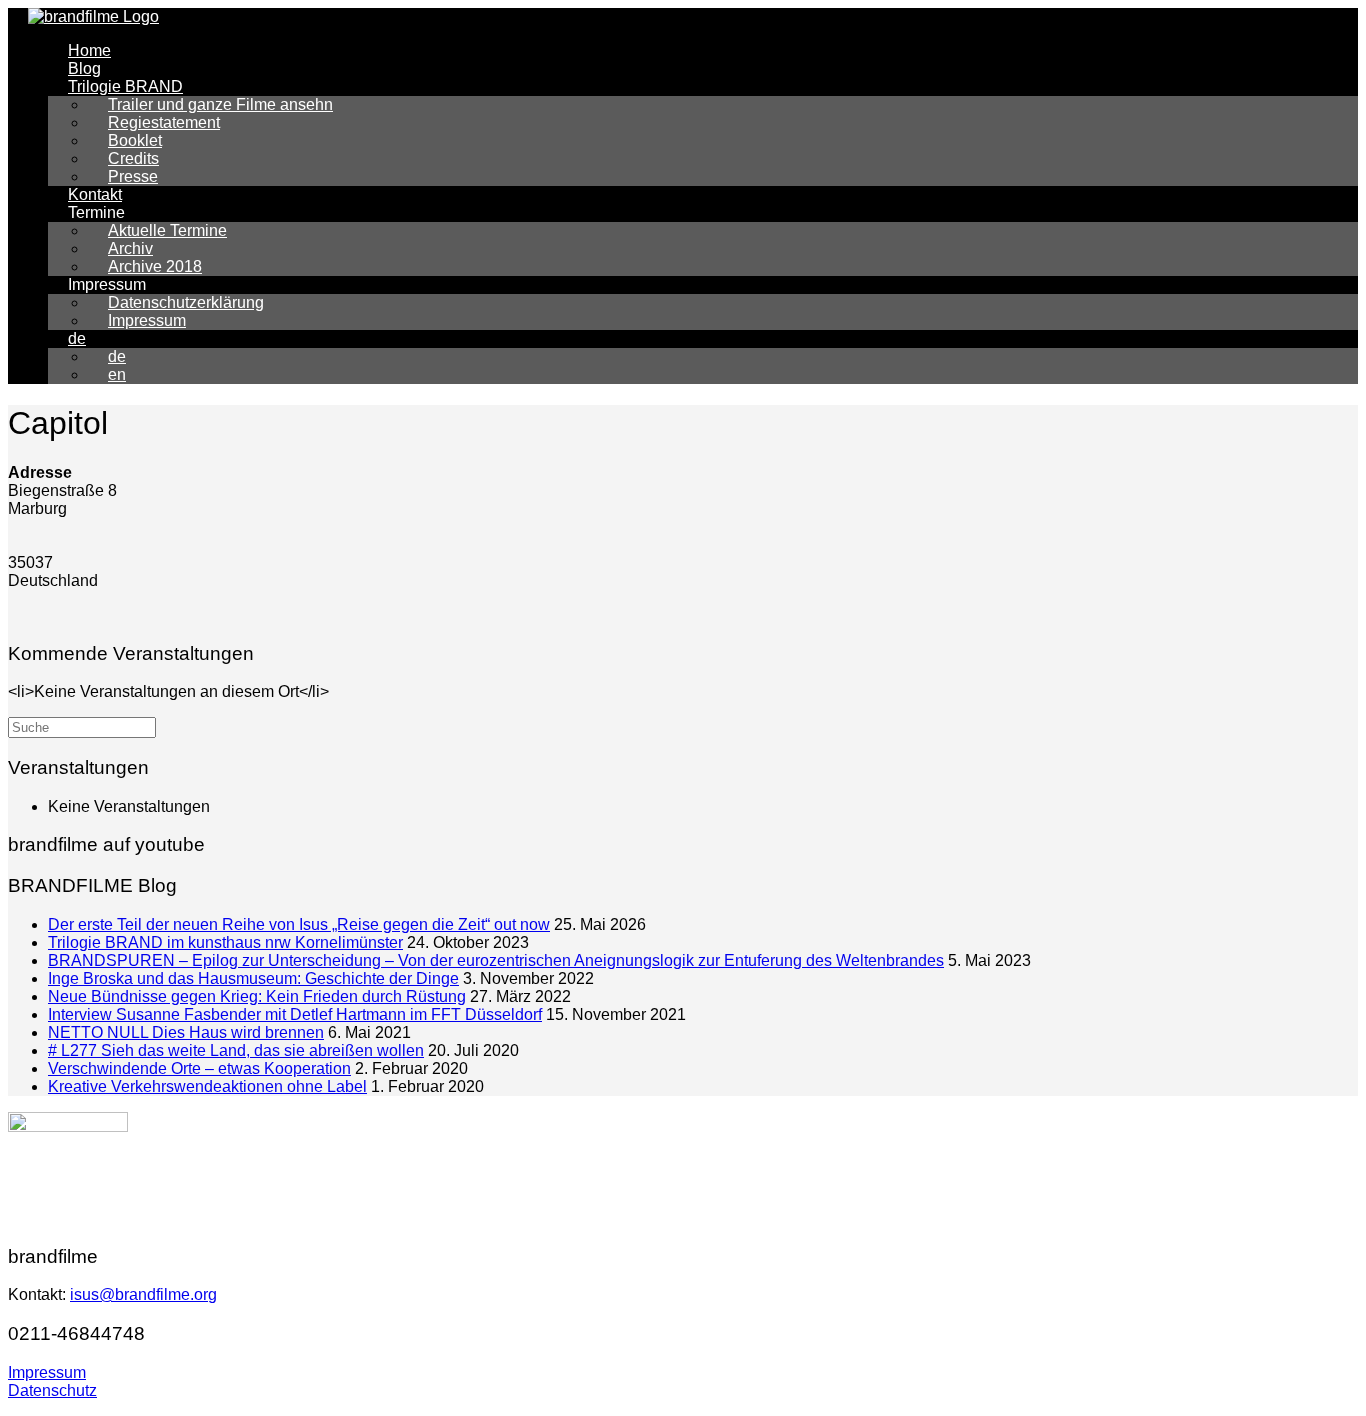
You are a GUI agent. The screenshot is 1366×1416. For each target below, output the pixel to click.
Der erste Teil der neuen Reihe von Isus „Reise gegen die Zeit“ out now (299, 924)
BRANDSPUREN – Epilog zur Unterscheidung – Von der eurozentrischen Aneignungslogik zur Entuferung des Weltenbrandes (496, 960)
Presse (133, 176)
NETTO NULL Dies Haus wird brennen (186, 1032)
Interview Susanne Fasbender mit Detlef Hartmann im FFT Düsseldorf (295, 1014)
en (117, 374)
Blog (84, 68)
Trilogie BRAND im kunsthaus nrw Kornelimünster (225, 942)
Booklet (135, 140)
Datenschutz (52, 1390)
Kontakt (95, 194)
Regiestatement (164, 122)
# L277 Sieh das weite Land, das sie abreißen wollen (236, 1050)
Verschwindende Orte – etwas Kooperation (199, 1068)
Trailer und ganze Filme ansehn (220, 104)
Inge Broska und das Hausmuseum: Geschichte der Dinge (253, 978)
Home (89, 50)
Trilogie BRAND (125, 86)
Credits (133, 158)
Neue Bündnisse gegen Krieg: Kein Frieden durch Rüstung (257, 996)
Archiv (130, 248)
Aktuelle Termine (167, 230)
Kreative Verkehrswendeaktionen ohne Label (207, 1086)
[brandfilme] (93, 16)
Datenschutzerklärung (186, 302)
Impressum (147, 320)
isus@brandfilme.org (143, 1294)
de (77, 338)
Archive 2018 (155, 266)
